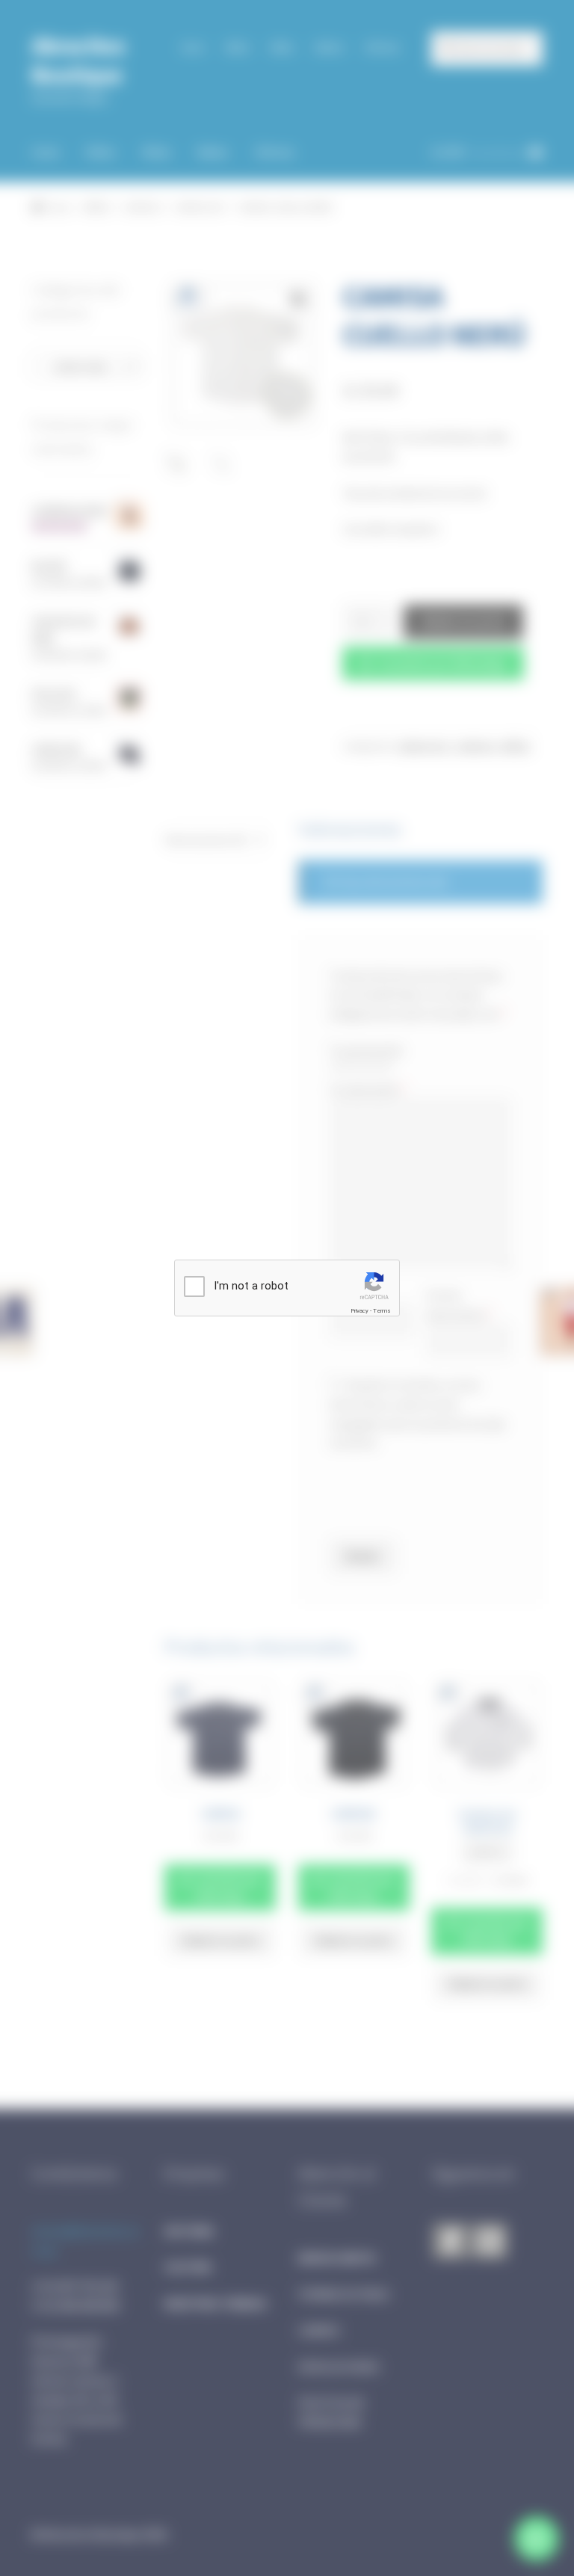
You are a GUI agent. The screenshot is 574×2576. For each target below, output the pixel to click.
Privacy (359, 1311)
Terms (382, 1311)
